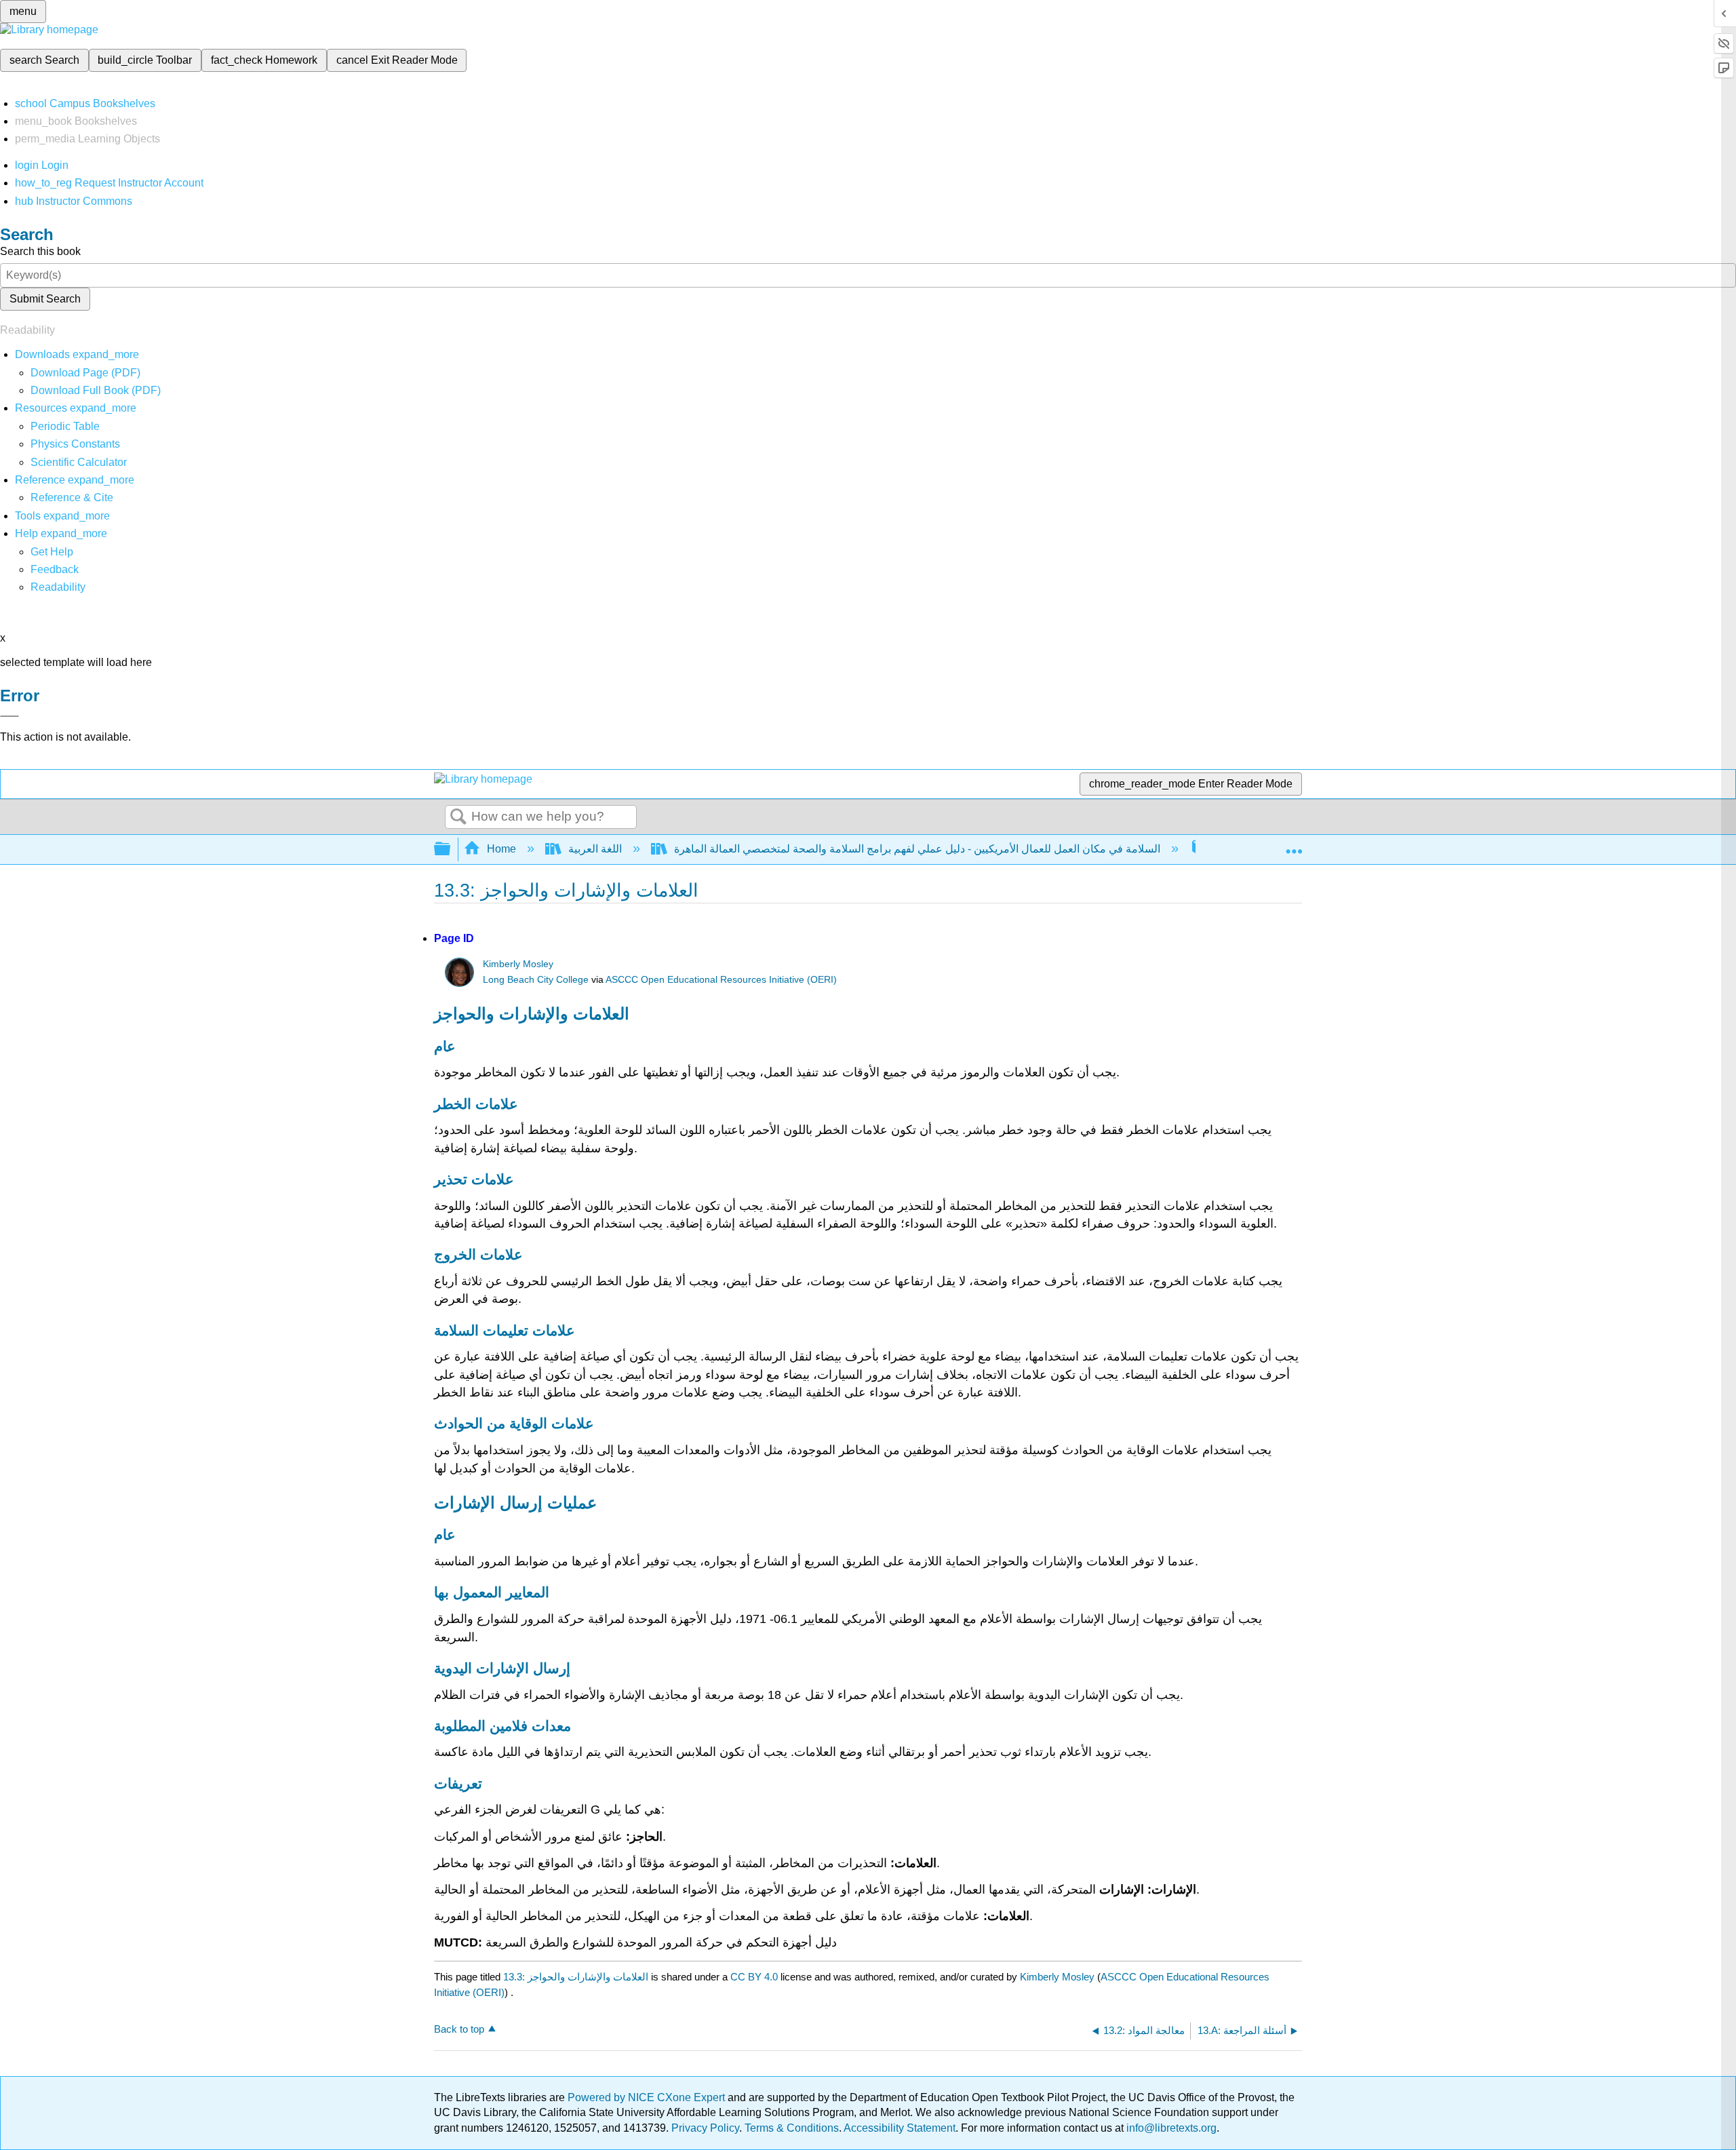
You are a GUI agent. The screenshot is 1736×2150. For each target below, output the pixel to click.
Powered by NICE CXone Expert (648, 2097)
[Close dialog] (9, 716)
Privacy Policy (705, 2128)
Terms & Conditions (792, 2128)
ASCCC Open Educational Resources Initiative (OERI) (721, 980)
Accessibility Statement (900, 2128)
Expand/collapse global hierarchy (451, 849)
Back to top (459, 2029)
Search (458, 817)
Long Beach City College (536, 980)
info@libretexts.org (1170, 2128)
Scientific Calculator (79, 462)
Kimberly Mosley (518, 964)
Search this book (40, 251)
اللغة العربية (595, 849)
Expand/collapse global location (1294, 845)
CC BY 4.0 (754, 1977)
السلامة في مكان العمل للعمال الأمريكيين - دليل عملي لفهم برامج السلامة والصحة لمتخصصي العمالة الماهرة (917, 849)
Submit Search (45, 299)
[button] (55, 569)
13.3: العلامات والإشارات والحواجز (576, 1977)
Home (501, 849)
